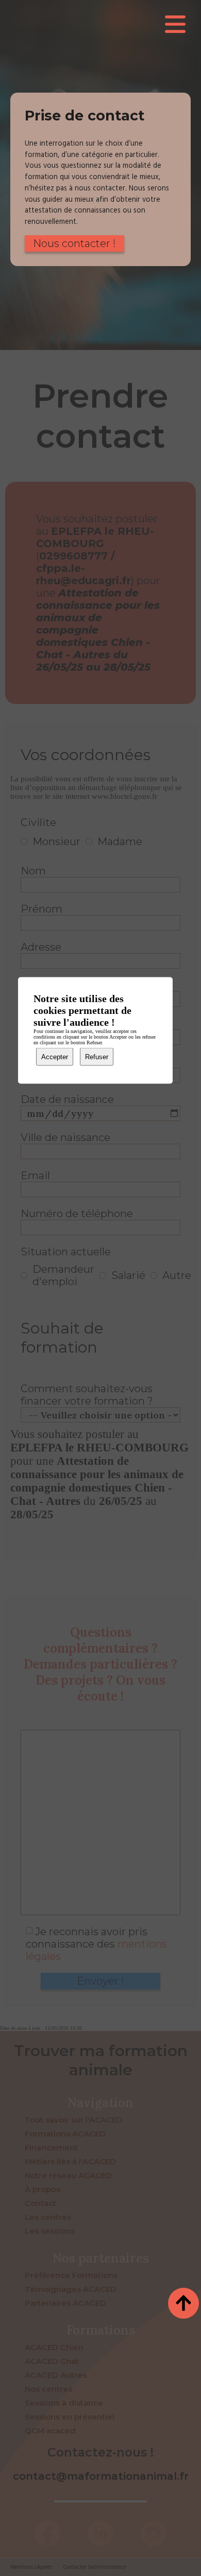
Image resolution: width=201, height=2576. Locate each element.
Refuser (97, 1057)
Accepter (55, 1057)
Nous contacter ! (74, 243)
